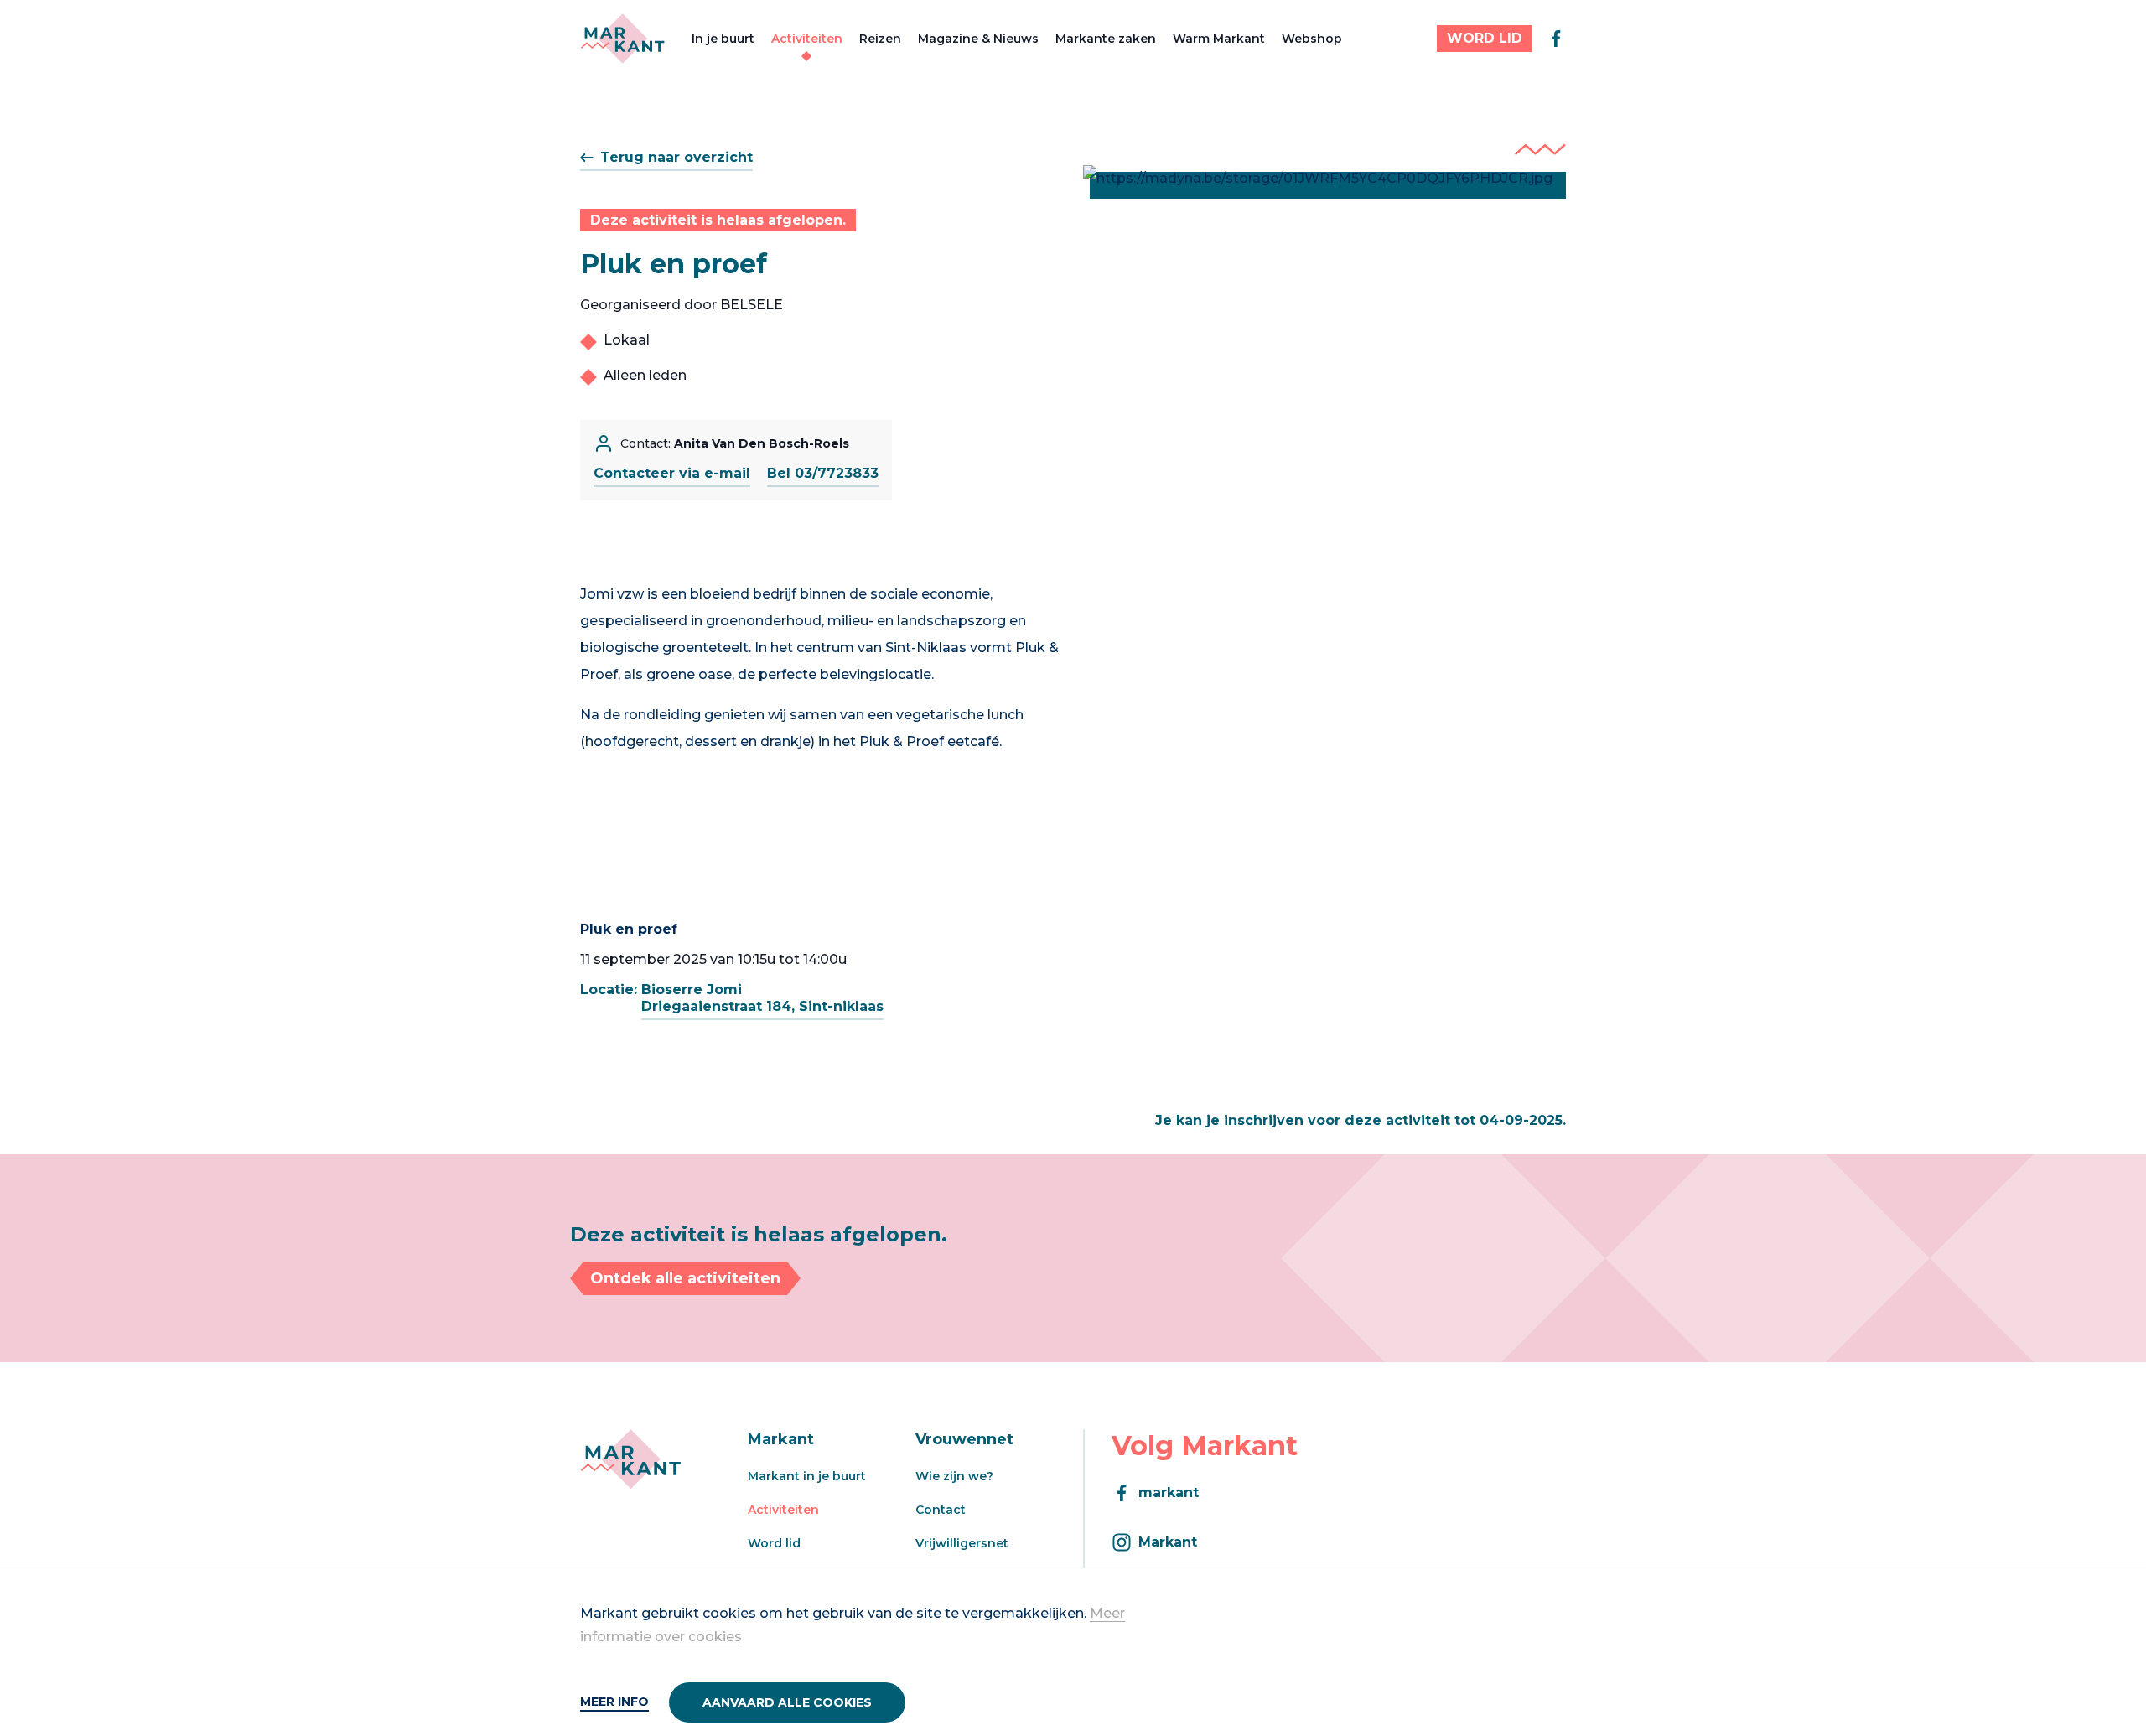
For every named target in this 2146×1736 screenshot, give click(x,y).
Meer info (614, 1702)
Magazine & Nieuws (978, 39)
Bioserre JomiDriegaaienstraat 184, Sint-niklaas (762, 998)
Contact (941, 1510)
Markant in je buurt (807, 1476)
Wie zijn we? (954, 1476)
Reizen (880, 39)
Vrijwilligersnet (962, 1543)
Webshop (1312, 39)
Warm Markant (1219, 39)
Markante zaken (1106, 39)
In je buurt (723, 39)
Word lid (774, 1543)
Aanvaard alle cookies (787, 1702)
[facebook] (1556, 39)
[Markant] (622, 39)
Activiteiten (807, 39)
